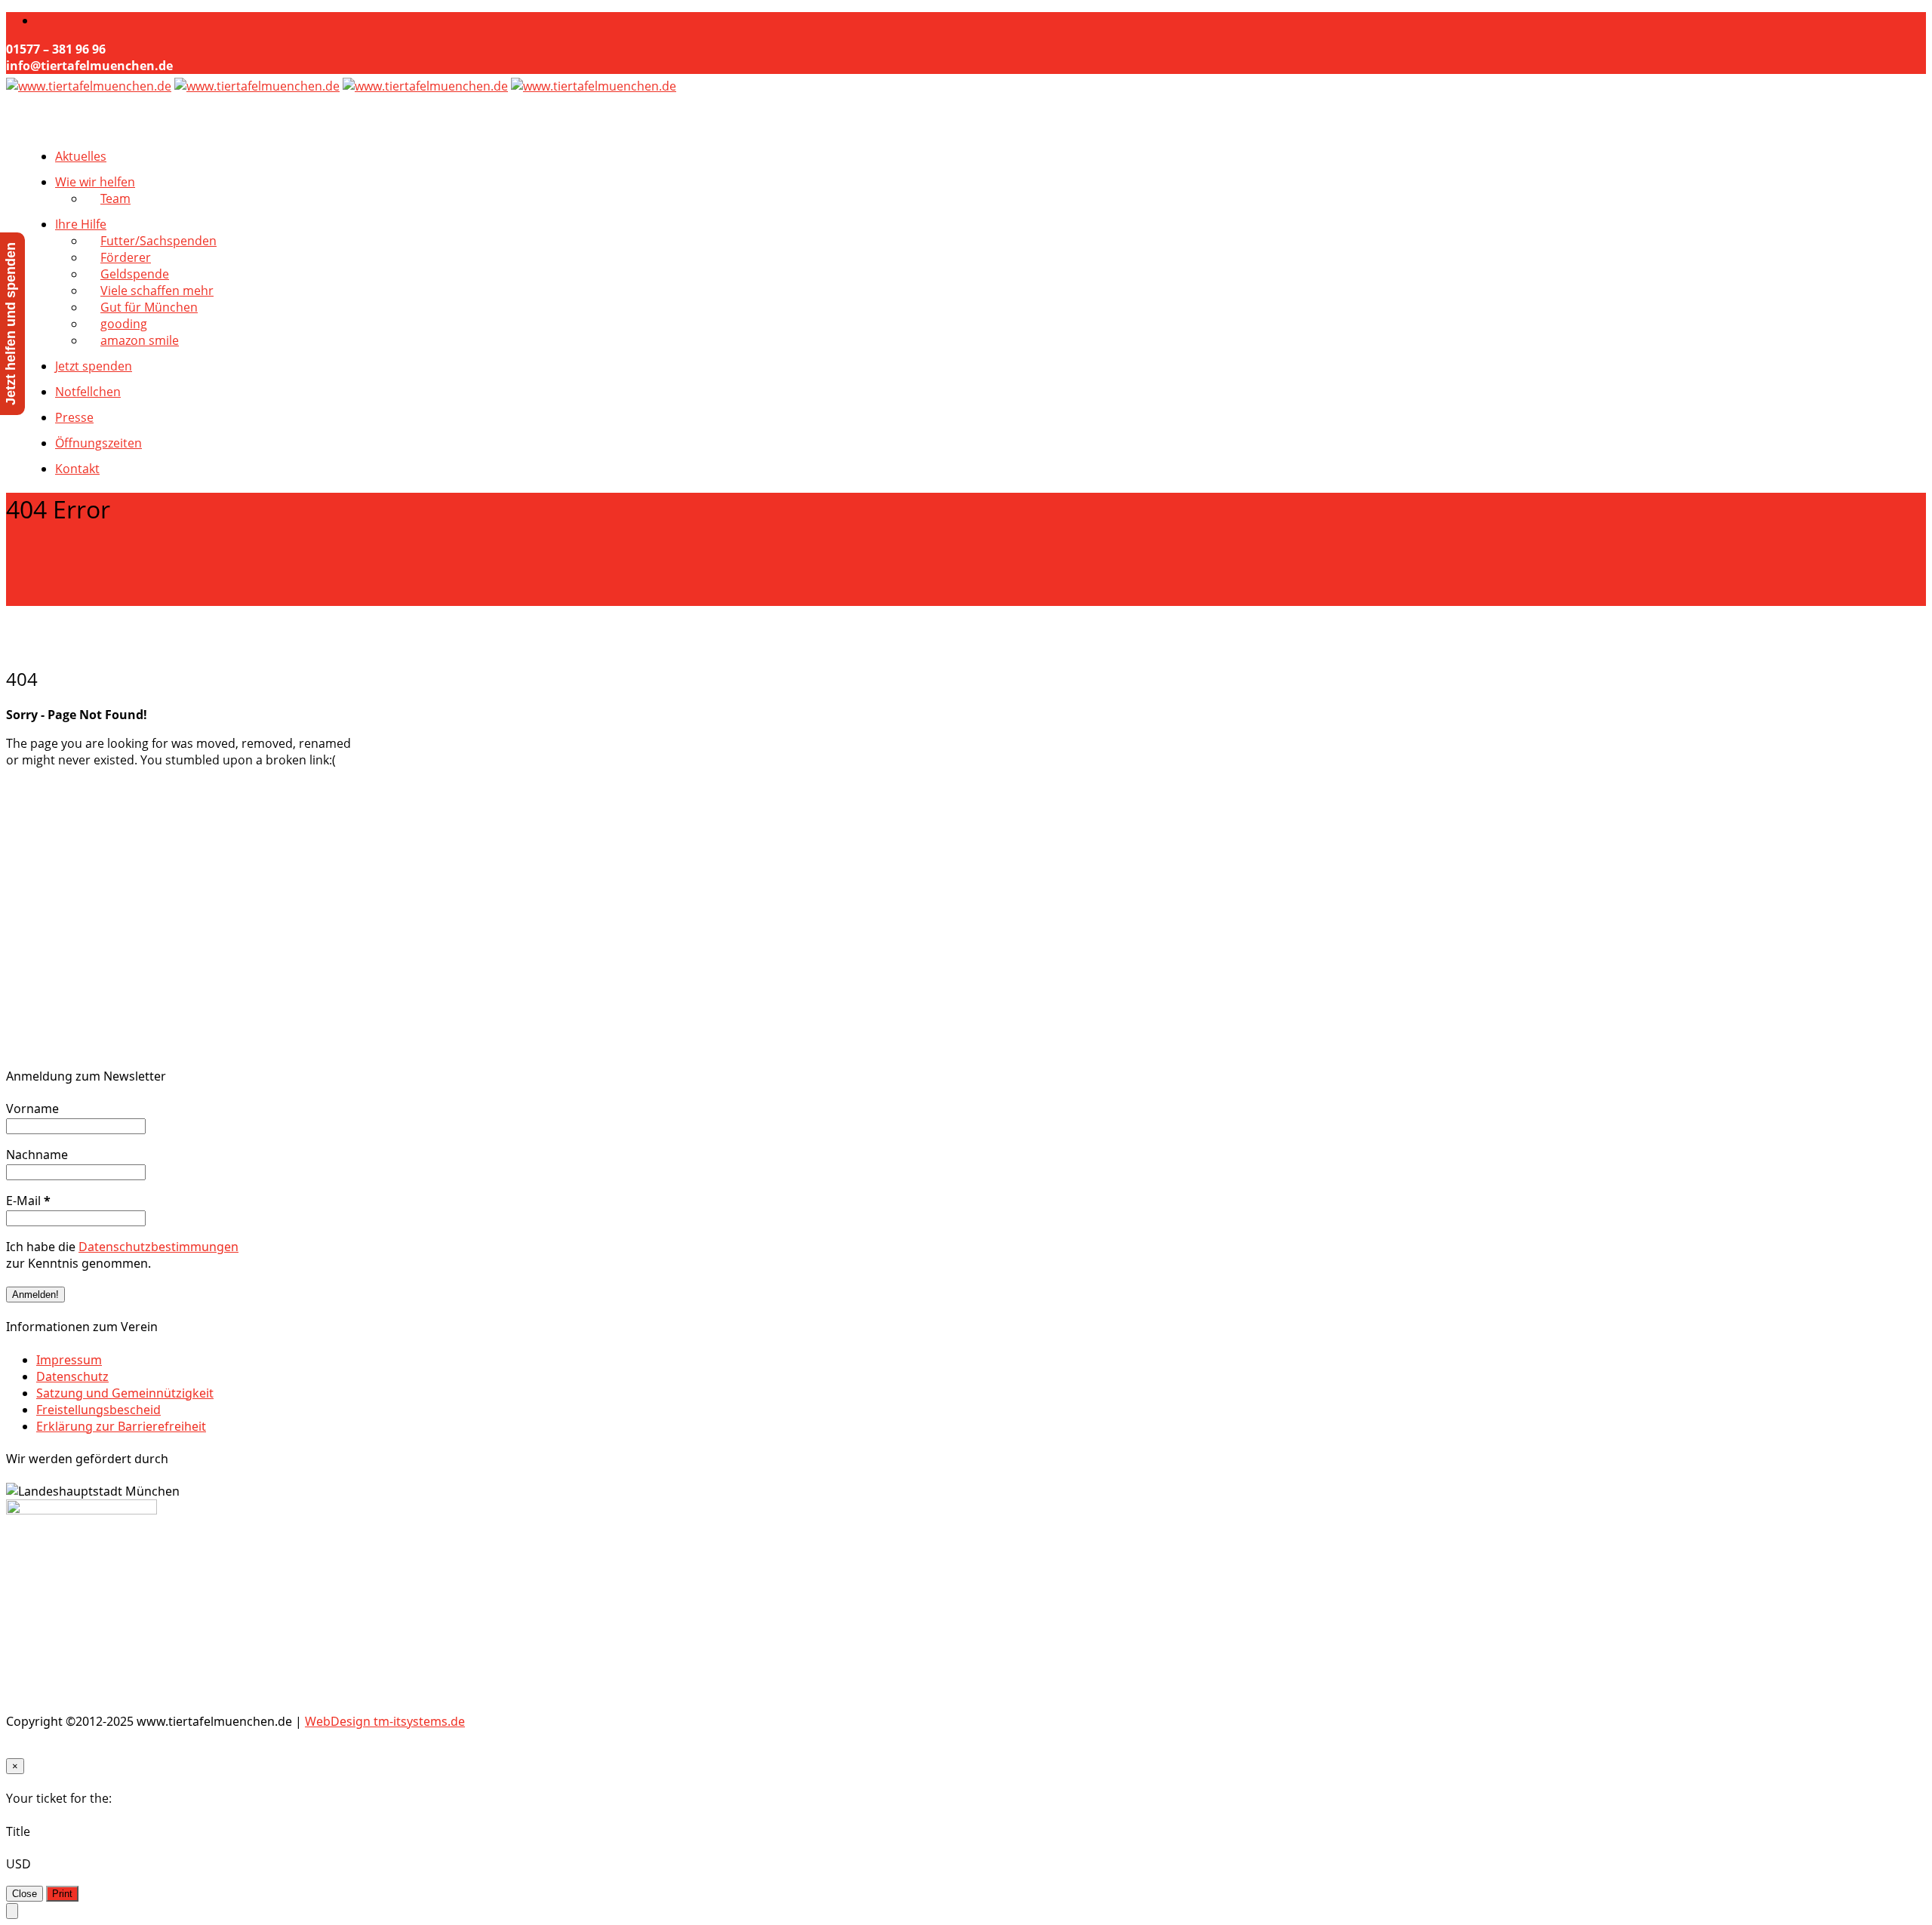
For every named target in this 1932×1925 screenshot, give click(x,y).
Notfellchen (88, 392)
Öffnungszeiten (98, 443)
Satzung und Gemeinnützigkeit (125, 1393)
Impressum (69, 1360)
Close (25, 1894)
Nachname (37, 1155)
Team (115, 198)
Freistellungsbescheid (98, 1410)
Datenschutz (72, 1376)
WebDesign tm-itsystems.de (385, 1721)
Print (62, 1894)
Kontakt (77, 469)
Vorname (32, 1109)
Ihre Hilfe (81, 224)
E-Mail (28, 1201)
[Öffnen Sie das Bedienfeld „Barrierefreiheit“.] (12, 1911)
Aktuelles (81, 156)
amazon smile (140, 340)
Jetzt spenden (94, 366)
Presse (74, 417)
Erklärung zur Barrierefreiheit (121, 1426)
